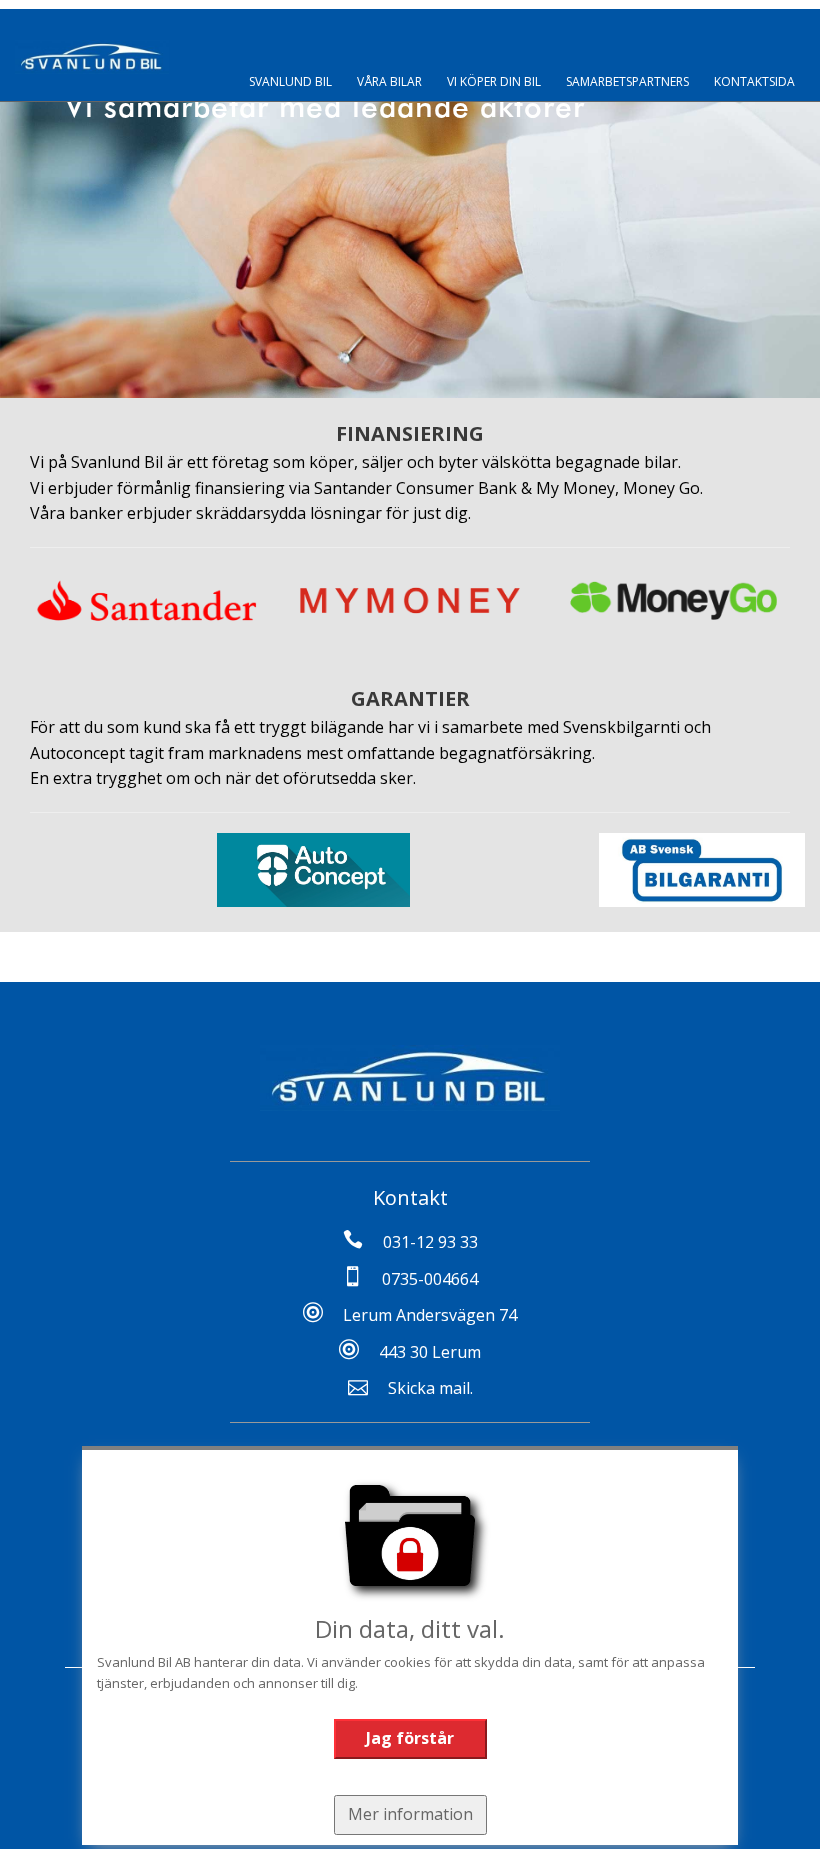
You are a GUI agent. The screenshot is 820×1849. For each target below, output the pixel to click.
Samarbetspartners (627, 81)
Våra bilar (389, 81)
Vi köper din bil (494, 81)
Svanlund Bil (290, 81)
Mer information (410, 1814)
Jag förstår (410, 1738)
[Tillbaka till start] (92, 57)
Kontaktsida (754, 81)
